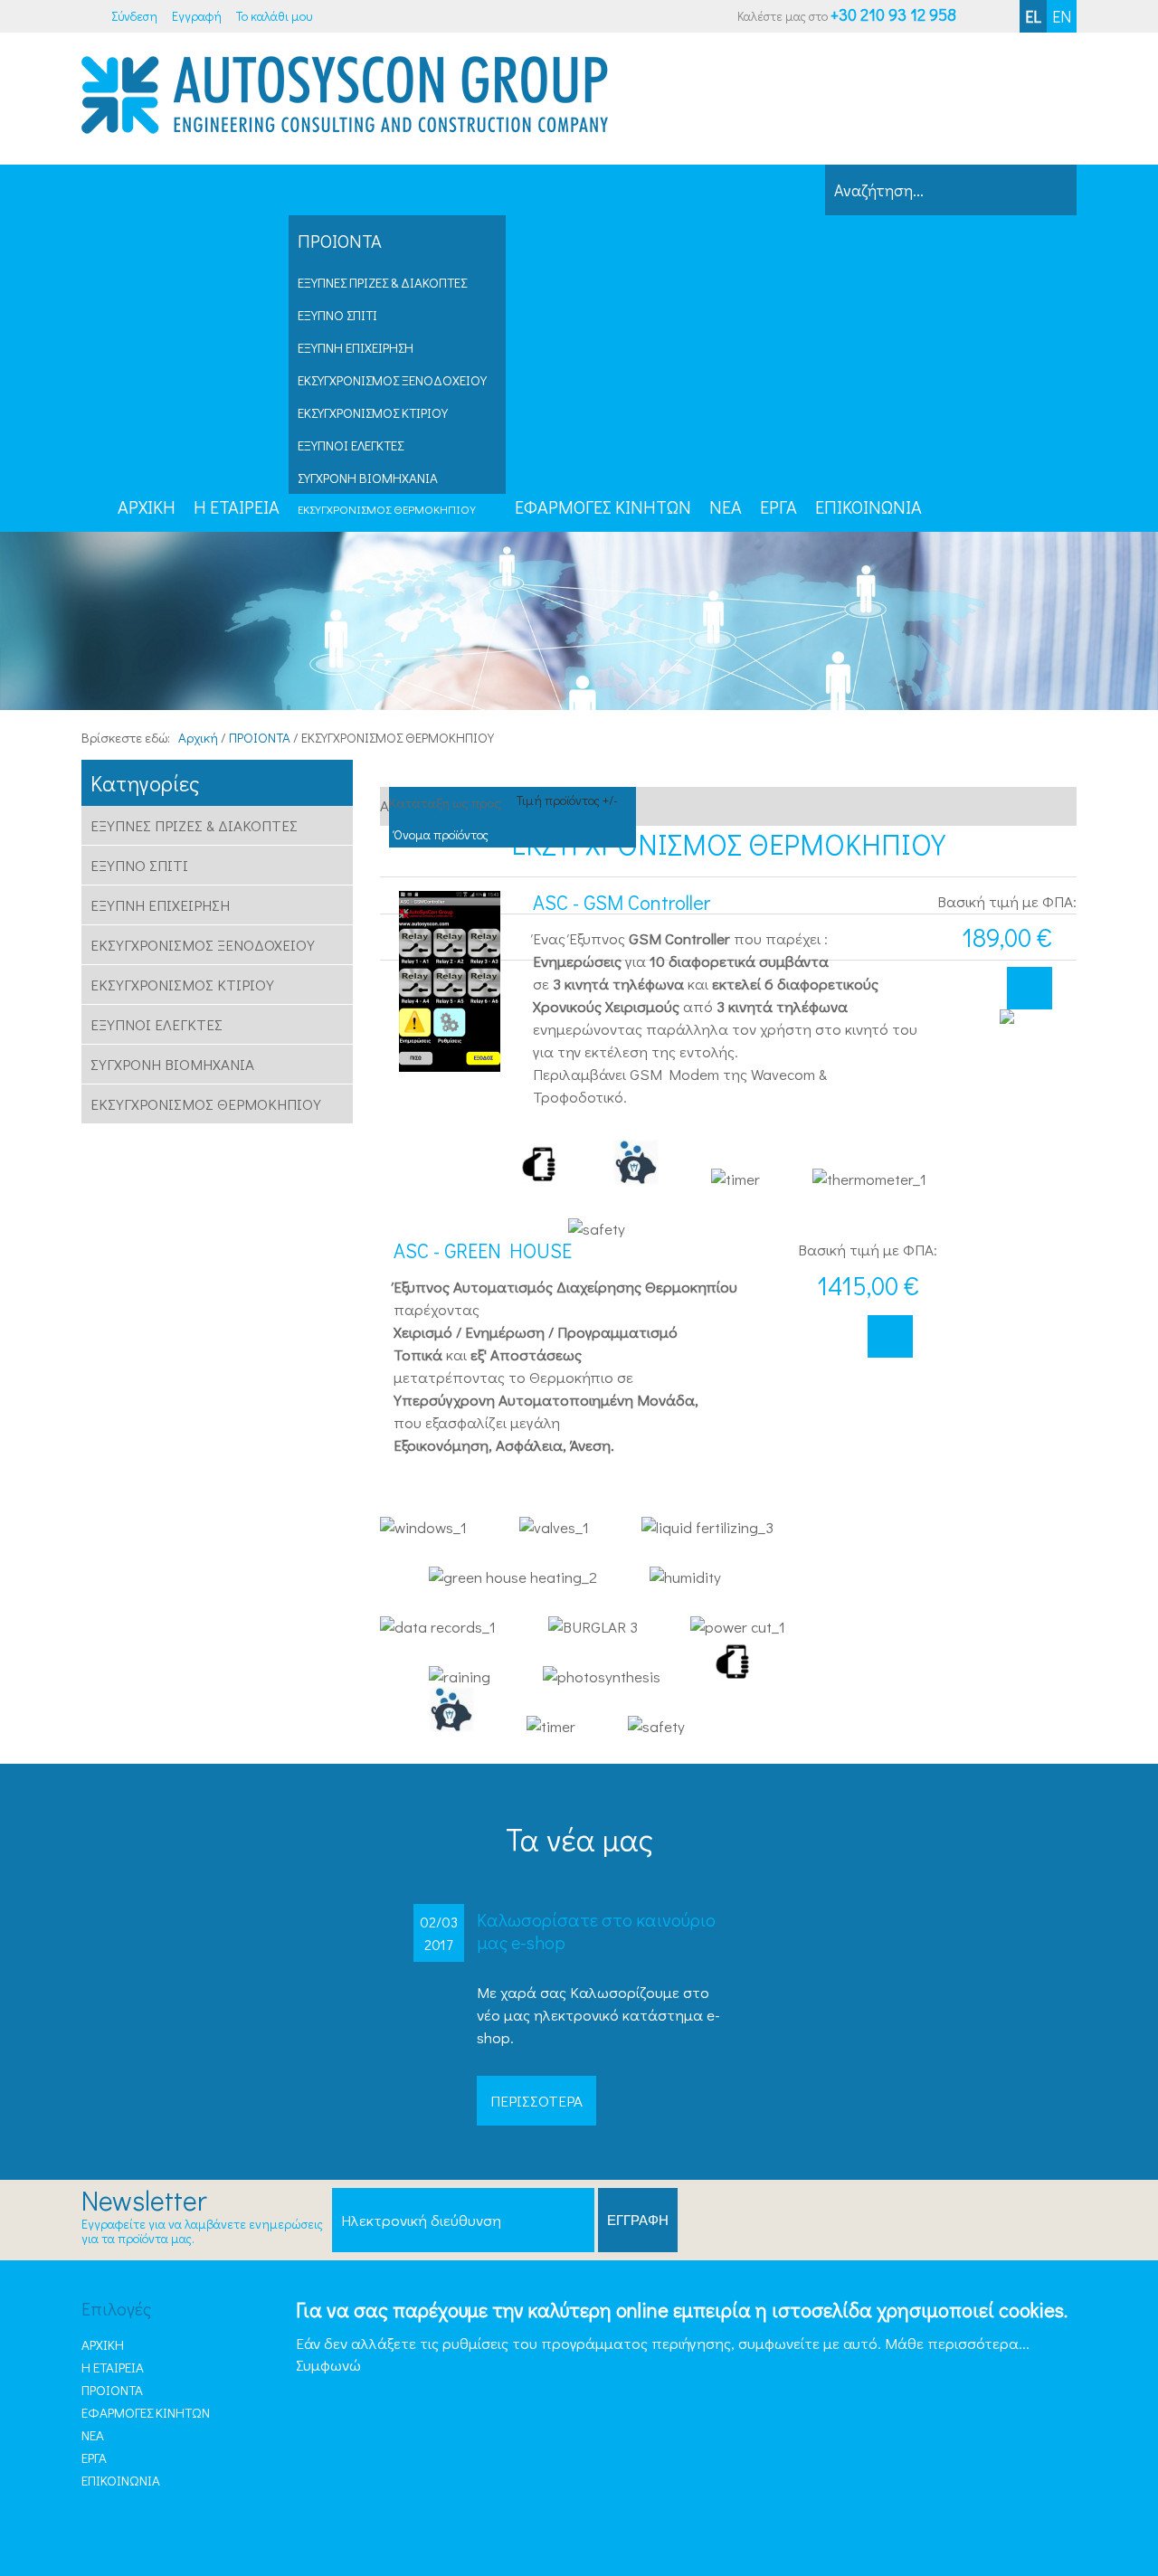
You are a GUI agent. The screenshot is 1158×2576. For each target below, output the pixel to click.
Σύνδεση (134, 16)
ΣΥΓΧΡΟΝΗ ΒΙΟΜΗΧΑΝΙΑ (368, 478)
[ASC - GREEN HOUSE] (1007, 1100)
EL (1033, 16)
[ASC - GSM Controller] (450, 981)
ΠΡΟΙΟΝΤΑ (112, 2390)
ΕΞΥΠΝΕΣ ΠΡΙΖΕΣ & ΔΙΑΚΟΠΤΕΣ (382, 282)
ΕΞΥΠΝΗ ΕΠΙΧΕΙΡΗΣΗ (356, 347)
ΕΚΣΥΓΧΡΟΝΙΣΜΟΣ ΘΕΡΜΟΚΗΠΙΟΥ (387, 509)
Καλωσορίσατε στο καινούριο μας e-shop (596, 1931)
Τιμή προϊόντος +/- (567, 800)
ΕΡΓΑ (94, 2458)
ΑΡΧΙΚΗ (103, 2344)
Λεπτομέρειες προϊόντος (1030, 988)
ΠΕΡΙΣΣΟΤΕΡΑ (536, 2101)
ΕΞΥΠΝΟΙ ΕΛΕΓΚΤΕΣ (351, 445)
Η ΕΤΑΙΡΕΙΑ (113, 2367)
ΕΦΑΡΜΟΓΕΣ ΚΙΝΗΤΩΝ (146, 2412)
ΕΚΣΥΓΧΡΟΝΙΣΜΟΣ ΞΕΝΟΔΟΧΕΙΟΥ (392, 380)
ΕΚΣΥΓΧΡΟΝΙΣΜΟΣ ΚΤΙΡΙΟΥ (373, 412)
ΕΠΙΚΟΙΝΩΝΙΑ (121, 2480)
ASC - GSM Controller (622, 903)
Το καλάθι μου (274, 16)
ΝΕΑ (93, 2435)
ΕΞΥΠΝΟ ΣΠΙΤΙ (337, 315)
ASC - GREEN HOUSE (483, 1251)
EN (1062, 16)
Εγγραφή (197, 16)
